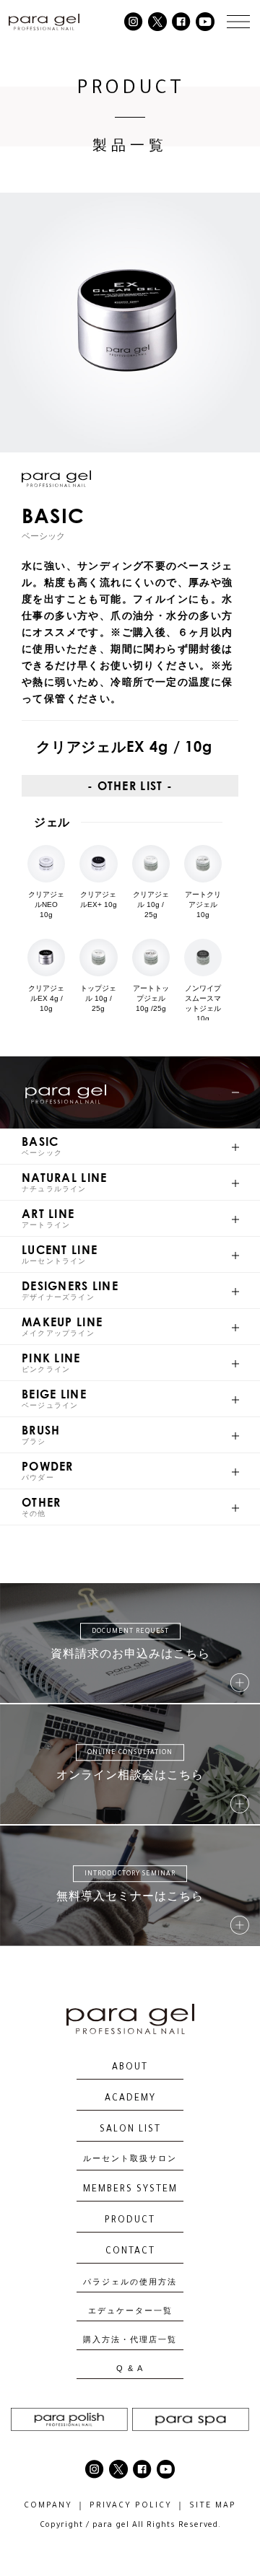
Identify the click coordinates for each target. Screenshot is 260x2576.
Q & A (130, 2369)
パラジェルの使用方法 (130, 2282)
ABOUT (130, 2068)
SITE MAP (213, 2506)
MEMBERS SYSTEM (130, 2190)
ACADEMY (130, 2099)
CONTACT (130, 2252)
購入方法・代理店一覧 (130, 2340)
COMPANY (48, 2506)
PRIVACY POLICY (131, 2506)
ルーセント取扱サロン (130, 2160)
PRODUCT (130, 2221)
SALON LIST (130, 2130)
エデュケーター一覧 (130, 2311)
